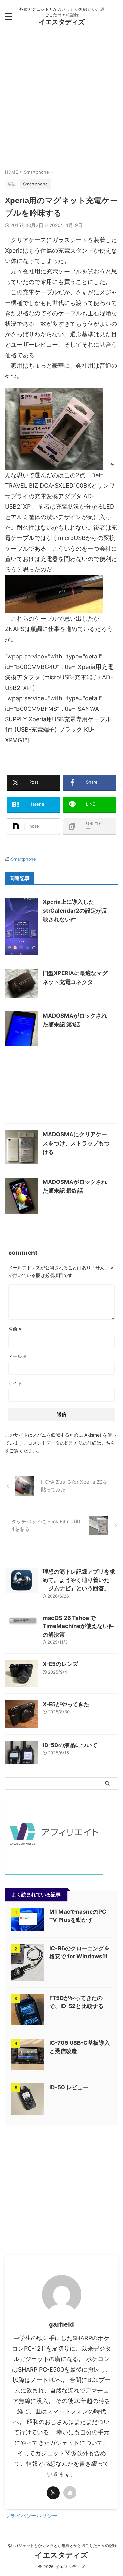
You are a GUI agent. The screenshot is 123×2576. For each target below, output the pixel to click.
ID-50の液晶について (70, 1745)
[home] (70, 2493)
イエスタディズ (62, 22)
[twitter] (53, 2493)
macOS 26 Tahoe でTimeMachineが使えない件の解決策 (78, 1626)
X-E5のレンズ (60, 1664)
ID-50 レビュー (69, 2087)
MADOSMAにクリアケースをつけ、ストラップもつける (76, 1143)
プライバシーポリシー (31, 2516)
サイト (15, 1383)
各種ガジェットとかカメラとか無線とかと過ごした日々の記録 (62, 2545)
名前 (15, 1329)
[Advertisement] (61, 101)
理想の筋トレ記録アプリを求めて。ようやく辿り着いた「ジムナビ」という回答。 (79, 1580)
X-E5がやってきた (66, 1704)
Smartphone (24, 859)
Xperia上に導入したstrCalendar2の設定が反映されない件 (75, 911)
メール (17, 1356)
